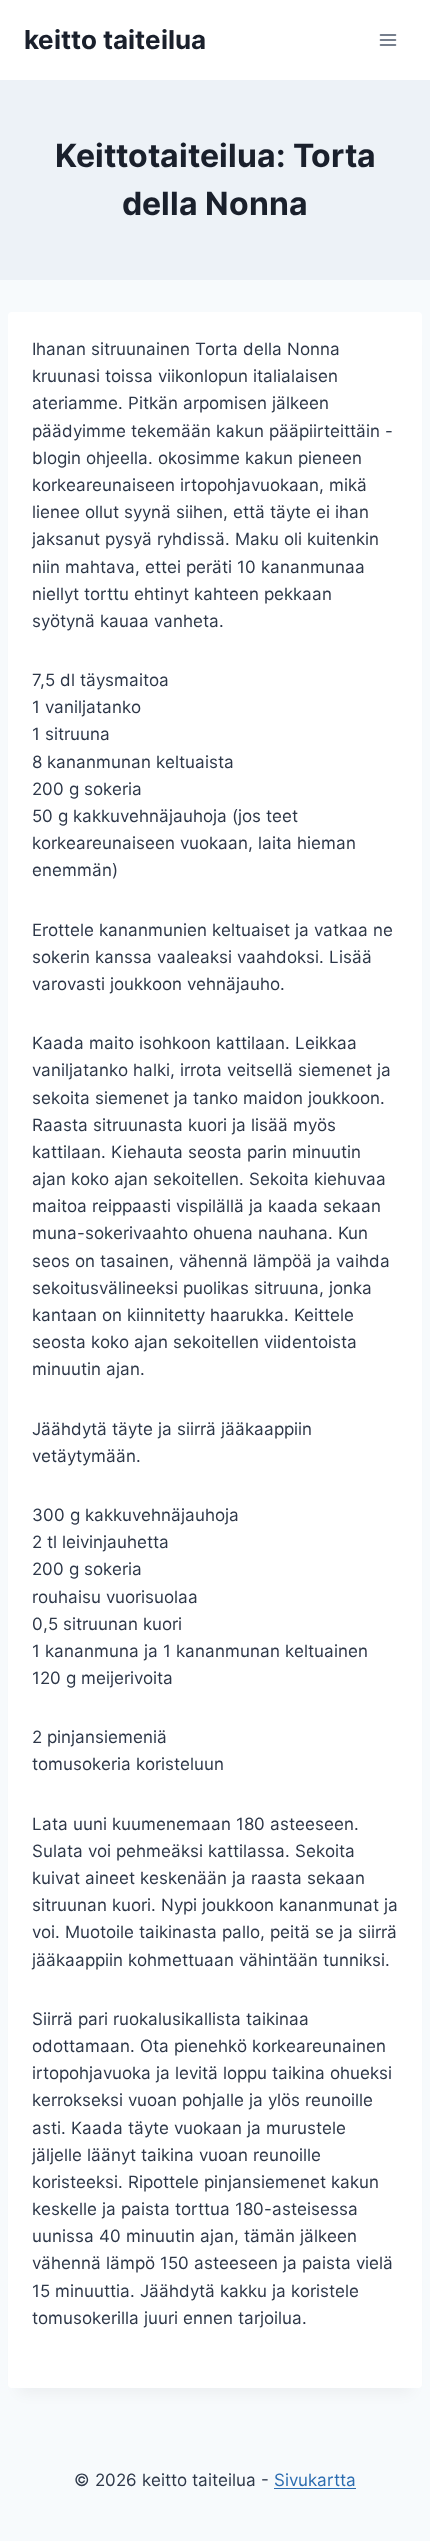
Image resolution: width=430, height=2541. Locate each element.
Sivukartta (315, 2480)
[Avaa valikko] (387, 39)
